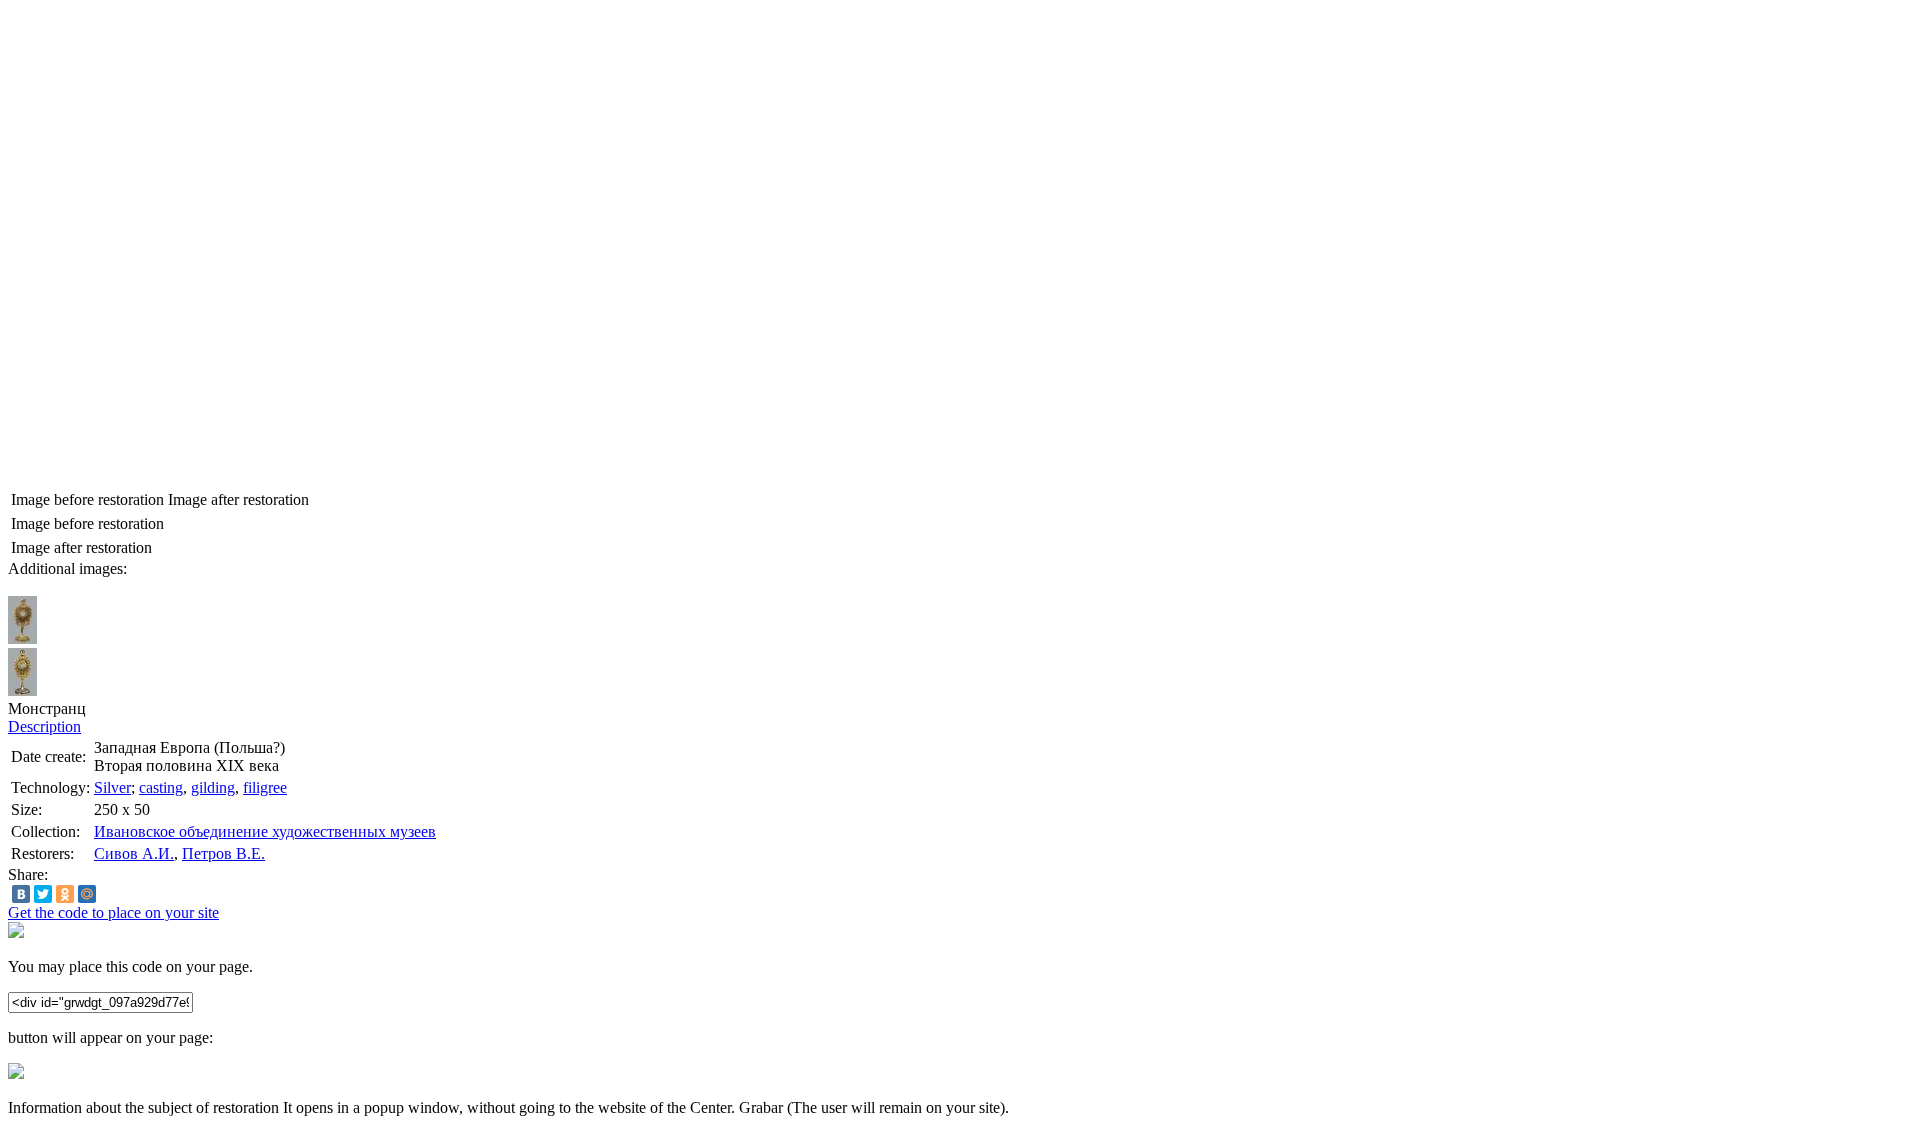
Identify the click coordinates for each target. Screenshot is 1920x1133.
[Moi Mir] (87, 894)
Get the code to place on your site (113, 912)
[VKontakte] (21, 894)
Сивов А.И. (134, 853)
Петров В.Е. (223, 853)
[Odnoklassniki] (65, 894)
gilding (213, 787)
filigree (265, 787)
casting (161, 787)
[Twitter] (43, 894)
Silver (112, 787)
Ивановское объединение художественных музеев (265, 831)
